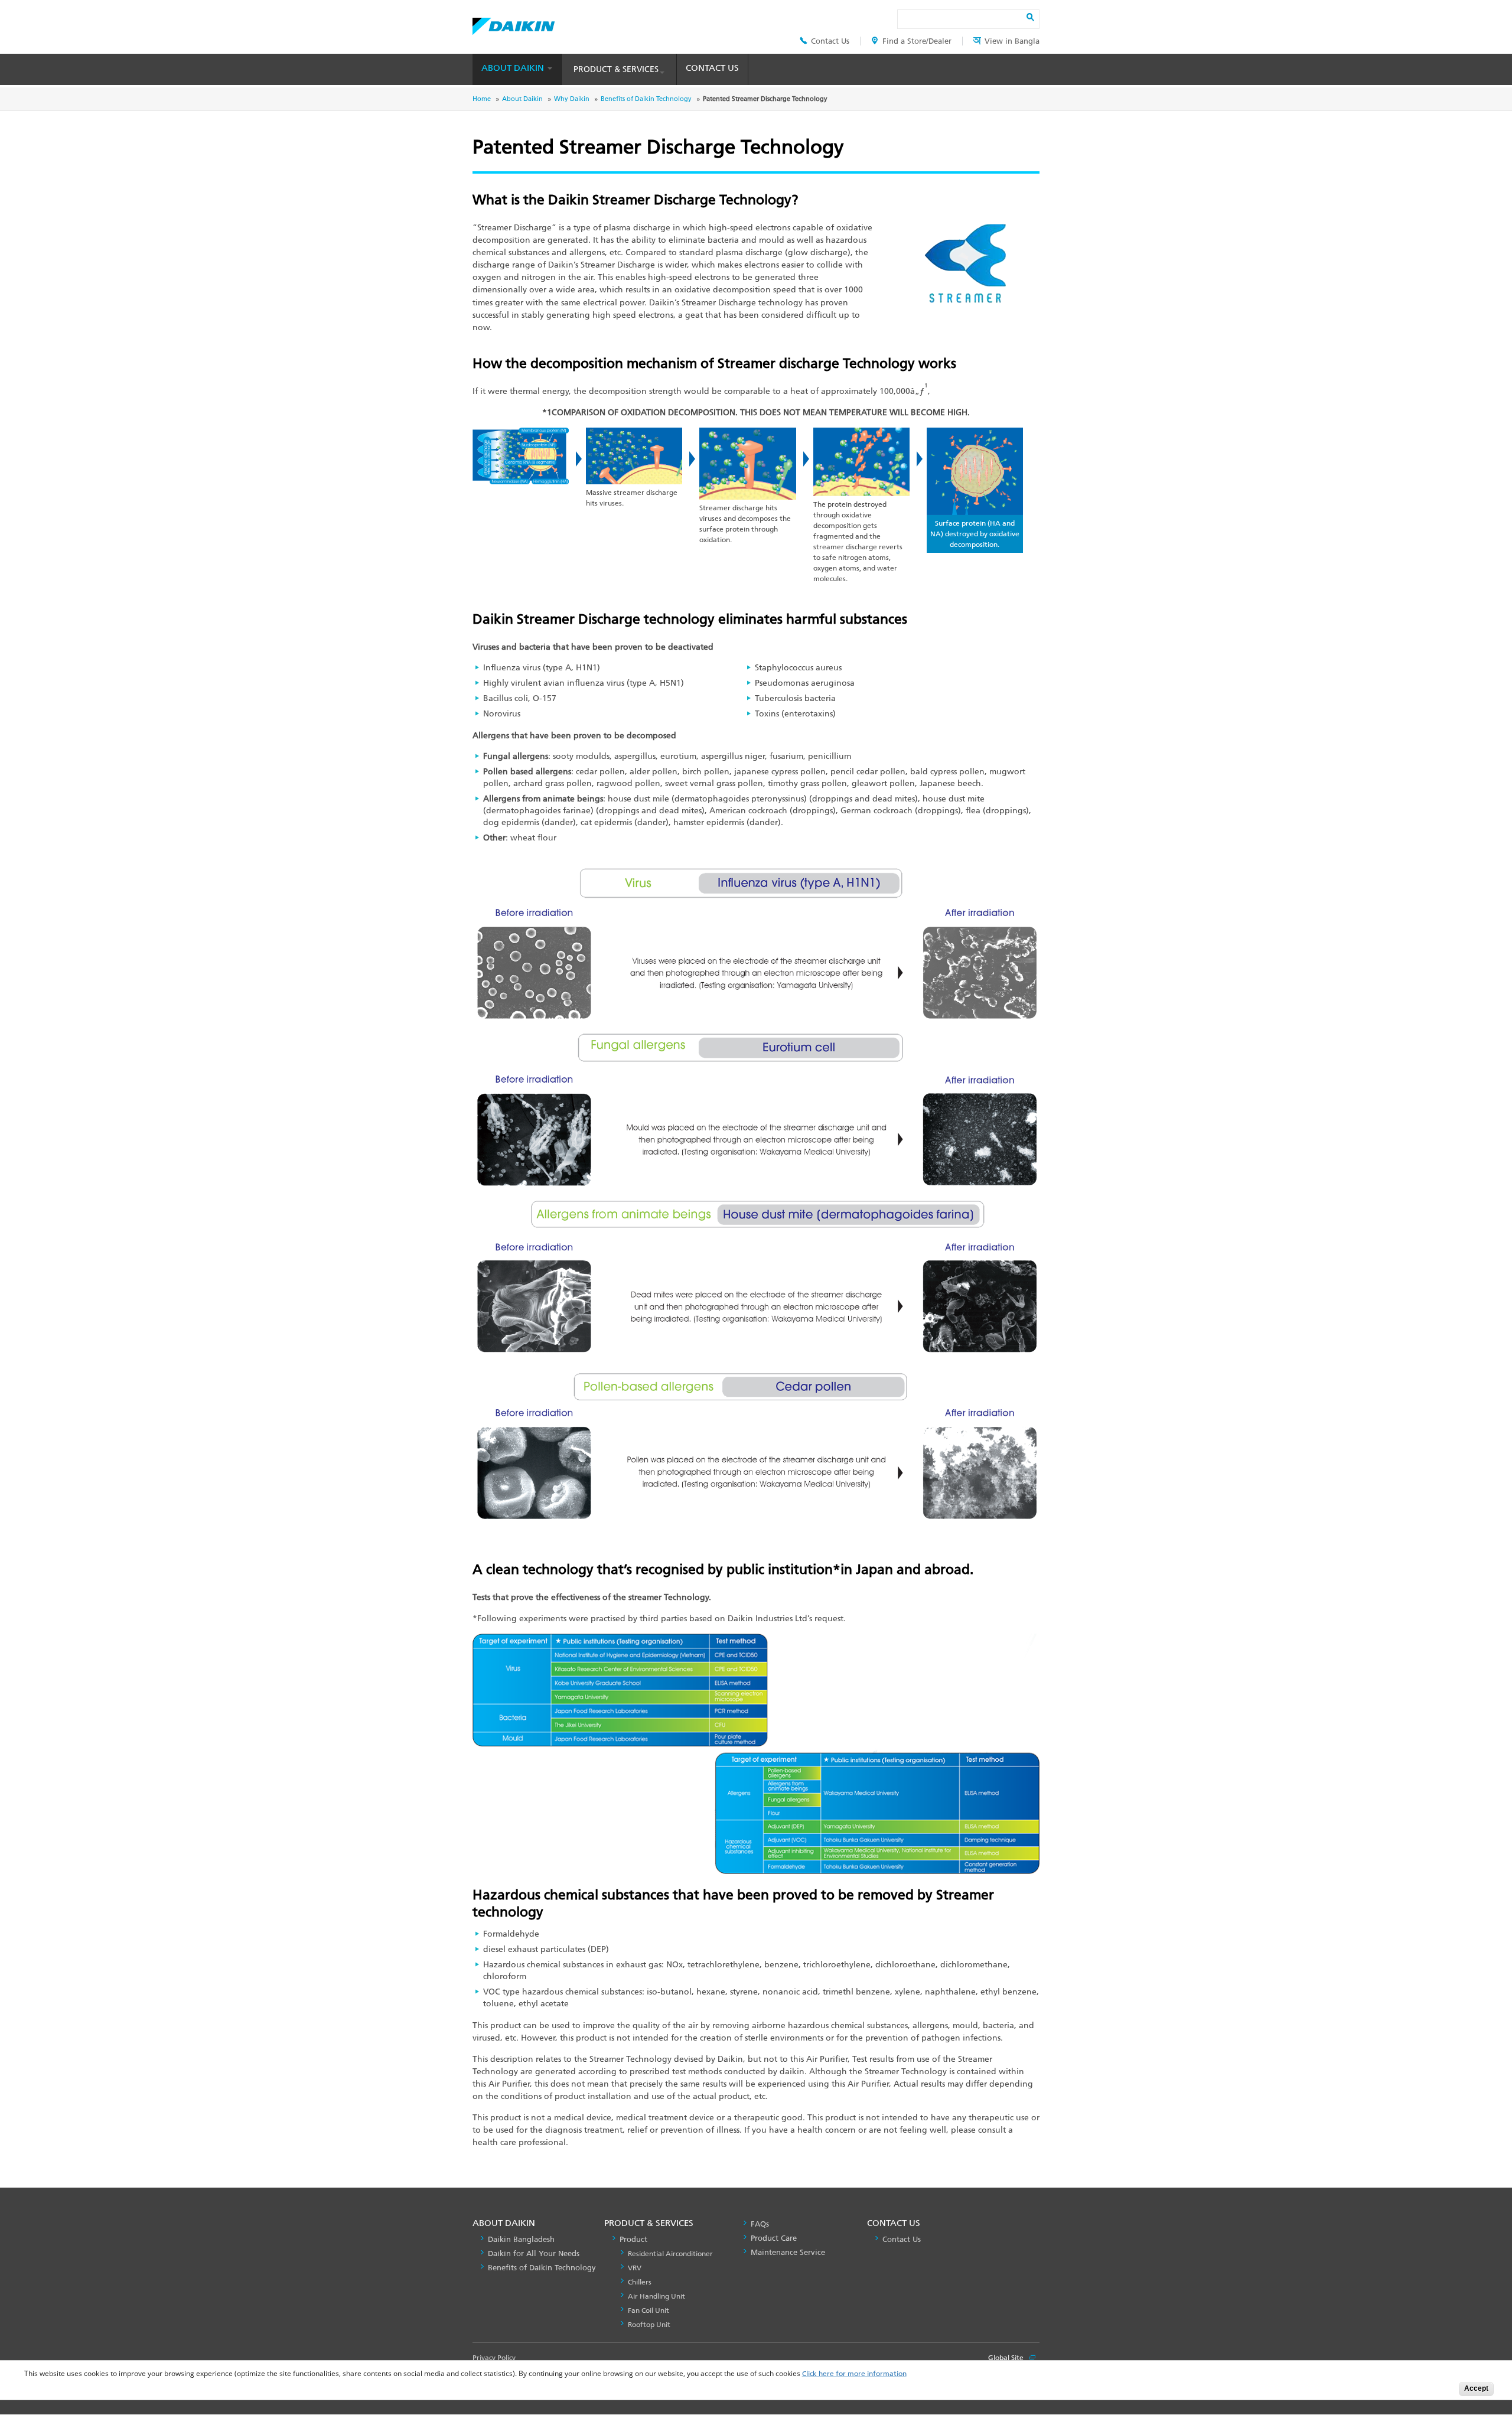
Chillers (640, 2282)
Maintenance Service (788, 2252)
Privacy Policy (494, 2358)
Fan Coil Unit (649, 2310)
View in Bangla (1012, 41)
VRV (635, 2268)
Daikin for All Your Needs (534, 2253)
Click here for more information (854, 2374)
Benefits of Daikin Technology (646, 99)
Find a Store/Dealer (917, 41)
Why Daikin (572, 99)
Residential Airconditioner (670, 2254)
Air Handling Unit (656, 2296)
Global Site (1007, 2358)
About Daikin (514, 68)
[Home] (514, 23)
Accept (1476, 2388)
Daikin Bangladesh (521, 2239)
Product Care (774, 2238)
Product (633, 2239)
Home (482, 99)
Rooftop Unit (649, 2325)
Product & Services (616, 69)
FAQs (760, 2224)
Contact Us (830, 41)
